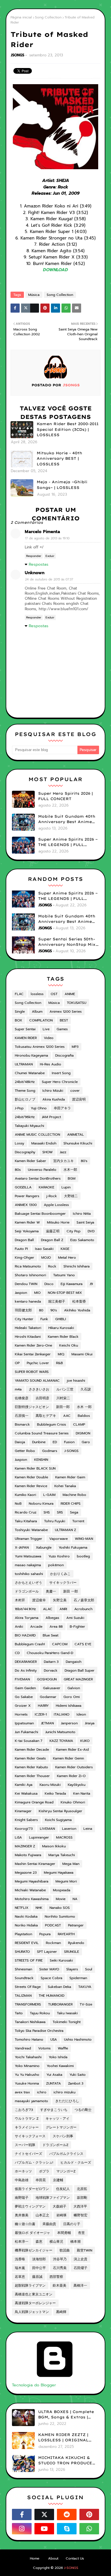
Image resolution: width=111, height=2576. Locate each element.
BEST (64, 1020)
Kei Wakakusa (26, 1793)
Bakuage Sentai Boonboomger (40, 1214)
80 (41, 1310)
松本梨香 (79, 1301)
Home (35, 2558)
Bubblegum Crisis (52, 1424)
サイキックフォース (30, 2136)
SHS (47, 1512)
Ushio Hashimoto (78, 2039)
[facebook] (22, 2514)
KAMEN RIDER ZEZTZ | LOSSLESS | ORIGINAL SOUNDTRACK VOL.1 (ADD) (68, 2438)
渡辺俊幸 (39, 1600)
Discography (25, 1152)
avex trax (22, 2092)
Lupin (66, 1187)
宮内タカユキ (63, 1161)
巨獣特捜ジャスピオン (32, 1407)
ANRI (63, 1609)
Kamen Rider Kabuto (31, 1767)
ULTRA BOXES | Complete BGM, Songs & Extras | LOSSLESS (66, 2415)
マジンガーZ (66, 2171)
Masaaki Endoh (44, 1143)
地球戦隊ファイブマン (53, 2198)
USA (54, 2039)
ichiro (42, 2092)
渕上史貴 (81, 2259)
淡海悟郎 (39, 2259)
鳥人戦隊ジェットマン (32, 2312)
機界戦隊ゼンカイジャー (34, 2250)
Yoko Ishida (58, 2057)
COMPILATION (41, 1020)
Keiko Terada (55, 1793)
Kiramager (23, 1811)
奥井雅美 (22, 2215)
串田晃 (41, 2180)
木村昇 (20, 1600)
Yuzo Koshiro (59, 1556)
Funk (44, 1319)
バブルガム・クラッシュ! (34, 2162)
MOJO (46, 1258)
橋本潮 (75, 2242)
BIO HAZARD (25, 1635)
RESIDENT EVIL (27, 1943)
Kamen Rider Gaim (70, 1477)
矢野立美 (60, 1600)
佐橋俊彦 (22, 1398)
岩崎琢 (61, 2215)
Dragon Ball (24, 1240)
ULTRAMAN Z (65, 1530)
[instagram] (22, 2529)
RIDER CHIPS (71, 1504)
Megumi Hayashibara (32, 1881)
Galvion (74, 1688)
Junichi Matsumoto (60, 1732)
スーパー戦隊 (25, 2145)
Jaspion (21, 1293)
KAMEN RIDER (26, 1038)
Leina (88, 1829)
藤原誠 (37, 2277)
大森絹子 (59, 2206)
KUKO (85, 1741)
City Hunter (24, 1319)
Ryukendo (76, 1943)
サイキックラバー (63, 1583)
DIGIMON (83, 1433)
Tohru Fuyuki (55, 1521)
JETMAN (47, 1723)
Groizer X (23, 1706)
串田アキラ (62, 1108)
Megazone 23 (26, 1873)
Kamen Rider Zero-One (33, 1345)
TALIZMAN (23, 1996)
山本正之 (42, 2215)
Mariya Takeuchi (62, 1855)
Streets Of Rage (28, 1987)
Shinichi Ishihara (77, 1266)
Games (62, 1029)
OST (54, 994)
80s (18, 1170)
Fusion (69, 1442)
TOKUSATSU (77, 1003)
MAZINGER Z (25, 1846)
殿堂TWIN (85, 2250)
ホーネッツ (23, 2171)
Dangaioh (74, 1662)
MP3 (75, 1047)
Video (49, 1038)
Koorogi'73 (24, 1829)
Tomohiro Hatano (29, 2039)
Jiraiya (90, 1723)
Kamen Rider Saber (30, 1161)
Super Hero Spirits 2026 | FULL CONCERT (65, 796)
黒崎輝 (61, 2312)
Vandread (23, 2048)
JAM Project (51, 1117)
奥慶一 (51, 1591)
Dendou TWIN (26, 1284)
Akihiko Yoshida (77, 1310)
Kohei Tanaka (65, 1486)
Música (34, 295)
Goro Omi (72, 1697)
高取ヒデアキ (46, 1416)
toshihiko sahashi (29, 1574)
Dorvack (51, 1670)
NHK (39, 1908)
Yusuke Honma (27, 2083)
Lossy (19, 1143)
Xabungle (44, 1547)
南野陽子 (22, 2198)
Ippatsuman (24, 1723)
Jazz (63, 1152)
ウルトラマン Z (27, 2119)
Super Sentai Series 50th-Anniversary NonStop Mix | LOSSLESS (68, 942)
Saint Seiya (85, 1222)
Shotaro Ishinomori (30, 1275)
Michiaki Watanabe (30, 1890)
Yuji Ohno (39, 1108)
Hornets (21, 1714)
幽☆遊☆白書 (25, 2224)
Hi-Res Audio (51, 1064)
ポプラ (44, 2171)
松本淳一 (22, 2242)
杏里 (81, 2233)
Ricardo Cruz (26, 1512)
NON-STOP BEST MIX (65, 1293)
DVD (91, 1231)
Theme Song (25, 1091)
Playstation (23, 1934)
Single (20, 1012)
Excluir (50, 556)
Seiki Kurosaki (61, 1960)
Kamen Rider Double (31, 1477)
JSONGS (18, 55)
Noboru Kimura (41, 1504)
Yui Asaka (54, 2075)
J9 (91, 1284)
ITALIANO (62, 1714)
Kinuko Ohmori (73, 1802)
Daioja (20, 1442)
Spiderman (78, 1978)
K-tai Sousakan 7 (29, 1741)
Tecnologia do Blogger (34, 2385)
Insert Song (61, 1073)
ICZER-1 (41, 1714)
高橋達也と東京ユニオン (34, 2294)
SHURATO (22, 1952)
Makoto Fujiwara (28, 1855)
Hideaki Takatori (28, 1328)
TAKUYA (85, 1987)
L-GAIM (49, 1495)
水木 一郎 (84, 1407)
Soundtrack (24, 1978)
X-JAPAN (22, 1547)
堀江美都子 (57, 1301)
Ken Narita (82, 1793)
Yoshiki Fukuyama (73, 1547)
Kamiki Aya (24, 1785)
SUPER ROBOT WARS (32, 1372)
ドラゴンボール (27, 1591)
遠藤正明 (53, 1231)
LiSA (18, 1837)
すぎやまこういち (54, 2110)
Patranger (76, 1925)
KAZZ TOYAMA (61, 1741)
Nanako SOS (60, 1908)
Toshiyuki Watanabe (31, 1530)
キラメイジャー (27, 2127)
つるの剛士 (83, 2110)
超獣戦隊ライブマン (30, 2285)
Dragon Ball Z (52, 1240)
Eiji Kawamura (72, 1284)
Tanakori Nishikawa (30, 2022)
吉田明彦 (42, 1398)
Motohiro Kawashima (32, 1899)
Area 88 (56, 1627)
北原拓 (82, 2189)
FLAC (19, 994)
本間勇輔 (64, 2233)
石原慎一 (22, 1416)
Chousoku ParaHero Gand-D (50, 1653)
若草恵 (20, 2277)
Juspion (21, 1460)
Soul (89, 1969)
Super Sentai (25, 1029)
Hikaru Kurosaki (61, 1328)
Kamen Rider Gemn (68, 1758)
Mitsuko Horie (58, 1222)
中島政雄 (22, 2180)
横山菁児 (56, 2242)
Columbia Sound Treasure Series (42, 1433)
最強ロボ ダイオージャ (32, 2233)
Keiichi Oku (69, 1345)
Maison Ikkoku (54, 1846)
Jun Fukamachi (26, 1732)
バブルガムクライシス (66, 2154)
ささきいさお (39, 1389)
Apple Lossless (56, 1205)
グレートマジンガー (61, 2127)
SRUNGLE (72, 1952)
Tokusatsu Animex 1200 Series (40, 1047)
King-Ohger (24, 1258)
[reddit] (67, 2514)
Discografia (64, 1055)
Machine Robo (74, 1495)
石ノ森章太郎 (84, 1600)
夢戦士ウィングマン (30, 2206)
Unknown (35, 573)
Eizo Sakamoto (82, 1240)
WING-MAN (84, 1539)
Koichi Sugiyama (58, 1820)
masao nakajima (28, 1565)
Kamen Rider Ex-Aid (72, 1750)
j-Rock (52, 1196)
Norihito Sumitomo (60, 1916)
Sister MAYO (49, 1969)
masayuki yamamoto (31, 2101)
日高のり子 (72, 2224)
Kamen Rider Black (63, 1337)
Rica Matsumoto (28, 1266)
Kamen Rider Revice (31, 1486)
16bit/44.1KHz (25, 1609)
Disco (49, 1284)
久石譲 (86, 1389)
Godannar (48, 1697)
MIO (37, 1293)
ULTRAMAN (24, 1064)
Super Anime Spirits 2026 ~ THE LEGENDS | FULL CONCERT (68, 842)
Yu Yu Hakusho (27, 2075)
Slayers (72, 1969)
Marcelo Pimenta (42, 532)
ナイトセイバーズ (28, 2154)
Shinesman (23, 1969)
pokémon (56, 1565)
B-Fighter (77, 1627)
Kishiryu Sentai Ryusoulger (60, 1811)
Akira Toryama (27, 1618)
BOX (18, 1020)
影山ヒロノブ (25, 1099)
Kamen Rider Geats (30, 1758)
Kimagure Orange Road (34, 1802)
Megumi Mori (66, 1881)
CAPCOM (60, 1644)
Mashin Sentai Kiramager (35, 1864)
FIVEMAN (22, 1679)
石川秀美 (60, 2268)
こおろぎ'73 (24, 2110)
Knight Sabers (26, 1820)
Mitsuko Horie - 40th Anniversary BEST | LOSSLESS (59, 458)
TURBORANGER (60, 2004)
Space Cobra (52, 1978)
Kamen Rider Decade (32, 1750)
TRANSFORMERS (28, 2004)
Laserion (69, 1829)
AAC (67, 1416)
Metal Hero (67, 1258)
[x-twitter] (44, 2514)
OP (17, 1363)
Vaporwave (58, 1539)
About (53, 2558)
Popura (45, 1934)
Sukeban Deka (59, 1987)
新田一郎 (63, 1407)
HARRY (43, 1706)
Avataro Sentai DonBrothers (38, 1178)
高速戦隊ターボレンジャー (35, 2303)
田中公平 (39, 2268)
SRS (60, 1512)
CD (17, 1653)
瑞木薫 (20, 2268)
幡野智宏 (81, 2215)
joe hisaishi (76, 1381)
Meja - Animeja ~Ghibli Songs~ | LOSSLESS (62, 485)
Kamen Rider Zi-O (71, 1776)
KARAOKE (47, 1187)
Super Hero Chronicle (60, 1082)
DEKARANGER (26, 1662)
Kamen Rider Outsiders (74, 1767)
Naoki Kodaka (26, 1916)
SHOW (48, 1152)
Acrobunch (83, 1609)
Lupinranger (39, 1837)
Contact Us (75, 2558)
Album (37, 1012)
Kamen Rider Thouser (32, 1776)
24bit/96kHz (25, 1117)
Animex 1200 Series (66, 1012)
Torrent (78, 1521)
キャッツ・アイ (57, 2119)
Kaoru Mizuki (50, 1785)
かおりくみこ (60, 1574)
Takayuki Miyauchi (29, 1126)
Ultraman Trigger (28, 1539)
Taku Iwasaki (67, 2013)
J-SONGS (71, 1451)
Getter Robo (25, 1451)
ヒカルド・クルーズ (76, 2162)
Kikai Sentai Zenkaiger (33, 1354)
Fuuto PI (21, 1249)
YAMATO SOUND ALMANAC (37, 1381)
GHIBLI (61, 1319)
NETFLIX (22, 1908)
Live (46, 1029)
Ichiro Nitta (82, 1214)
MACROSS (64, 1837)
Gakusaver (52, 1688)
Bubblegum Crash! (30, 1644)
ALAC (48, 1609)
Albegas (52, 1618)
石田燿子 (81, 2268)
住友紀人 (63, 2189)
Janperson (69, 1723)
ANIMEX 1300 (26, 1205)
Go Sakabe (24, 1697)
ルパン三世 (65, 1389)
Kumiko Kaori (25, 1495)
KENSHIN (41, 1460)
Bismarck (22, 1424)
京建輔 (58, 2180)
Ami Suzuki (75, 1618)
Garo (86, 1442)
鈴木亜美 (59, 2285)
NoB (18, 1504)
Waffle (63, 2048)
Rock (52, 1266)
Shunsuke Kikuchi (78, 1143)
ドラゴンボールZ (55, 2145)
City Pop (74, 1231)
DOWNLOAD (55, 270)
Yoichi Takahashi (28, 2057)
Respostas (39, 564)
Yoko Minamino (27, 2066)
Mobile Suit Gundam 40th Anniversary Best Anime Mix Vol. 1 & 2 (67, 819)
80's (84, 1161)
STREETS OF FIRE (29, 1960)
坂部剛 (82, 2198)
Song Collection (48, 17)
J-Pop (19, 1108)
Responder (34, 556)
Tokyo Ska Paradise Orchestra (39, 2031)
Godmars (50, 1451)
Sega (74, 1512)
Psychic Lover (38, 1363)
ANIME (70, 994)
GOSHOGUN (47, 1679)
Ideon (81, 1714)
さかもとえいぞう (28, 1583)
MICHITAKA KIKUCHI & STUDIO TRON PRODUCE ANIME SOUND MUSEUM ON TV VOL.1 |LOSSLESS (65, 2461)
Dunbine (39, 1442)
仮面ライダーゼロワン (32, 2189)
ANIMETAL (76, 1135)
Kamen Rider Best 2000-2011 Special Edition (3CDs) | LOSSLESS (68, 429)
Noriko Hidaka (26, 1925)
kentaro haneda (28, 1301)
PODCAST (53, 1925)
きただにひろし (67, 2101)
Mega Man (71, 1864)
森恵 (39, 2242)
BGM (72, 1178)
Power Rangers (27, 1196)
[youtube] (44, 2529)
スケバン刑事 (63, 2136)
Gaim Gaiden (25, 1688)
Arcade (36, 1627)
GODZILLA (23, 1187)
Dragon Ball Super (80, 1670)
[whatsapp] (89, 2529)
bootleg (83, 1556)
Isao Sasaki (44, 1249)
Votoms (44, 2048)
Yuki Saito (78, 2075)
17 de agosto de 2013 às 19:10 (47, 538)
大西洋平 (80, 2206)
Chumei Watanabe (30, 1073)
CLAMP (79, 1424)
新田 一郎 (71, 1591)
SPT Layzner (47, 1952)
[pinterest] (89, 2514)
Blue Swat (51, 1635)
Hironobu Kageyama (31, 1055)
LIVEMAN (47, 1829)
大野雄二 (71, 1196)
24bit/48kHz (25, 1082)
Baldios (84, 1416)
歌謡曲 (65, 2250)
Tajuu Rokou (40, 2013)
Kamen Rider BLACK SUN (35, 1468)
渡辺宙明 (79, 1099)
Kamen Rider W (27, 1222)
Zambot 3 (76, 2083)
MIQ (61, 1354)
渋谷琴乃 (60, 2259)
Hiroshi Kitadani (28, 1337)
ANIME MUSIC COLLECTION (37, 1135)
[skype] (67, 2529)
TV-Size (86, 2004)
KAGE (65, 1249)
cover (75, 1091)
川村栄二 (63, 1398)
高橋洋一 (80, 2285)
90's (54, 1310)
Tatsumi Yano (64, 1275)
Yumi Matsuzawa (28, 1556)
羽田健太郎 (23, 1310)
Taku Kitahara (26, 1521)
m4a (18, 1389)
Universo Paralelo (42, 1170)
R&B (59, 1363)
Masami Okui (82, 1354)
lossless (37, 994)
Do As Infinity (26, 1670)
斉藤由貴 (49, 2224)
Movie (61, 1899)
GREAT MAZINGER (78, 1679)
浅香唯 (20, 2259)
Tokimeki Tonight (67, 2022)
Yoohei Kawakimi (60, 2066)
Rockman (53, 1943)
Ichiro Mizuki (53, 1091)
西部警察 (56, 2277)
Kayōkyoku (77, 1785)
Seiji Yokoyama (27, 1231)
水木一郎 (70, 1170)
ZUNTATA (54, 2083)
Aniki (19, 1627)
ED (55, 1442)
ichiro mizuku (64, 2092)
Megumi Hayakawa (59, 1873)
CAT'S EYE (83, 1644)
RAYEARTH (66, 1934)
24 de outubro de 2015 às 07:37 (49, 579)
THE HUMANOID (52, 1996)
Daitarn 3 (51, 1662)
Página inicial (21, 17)
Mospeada (62, 1890)
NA (75, 1899)
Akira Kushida (54, 1099)
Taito (19, 2013)
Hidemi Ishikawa (69, 1706)
